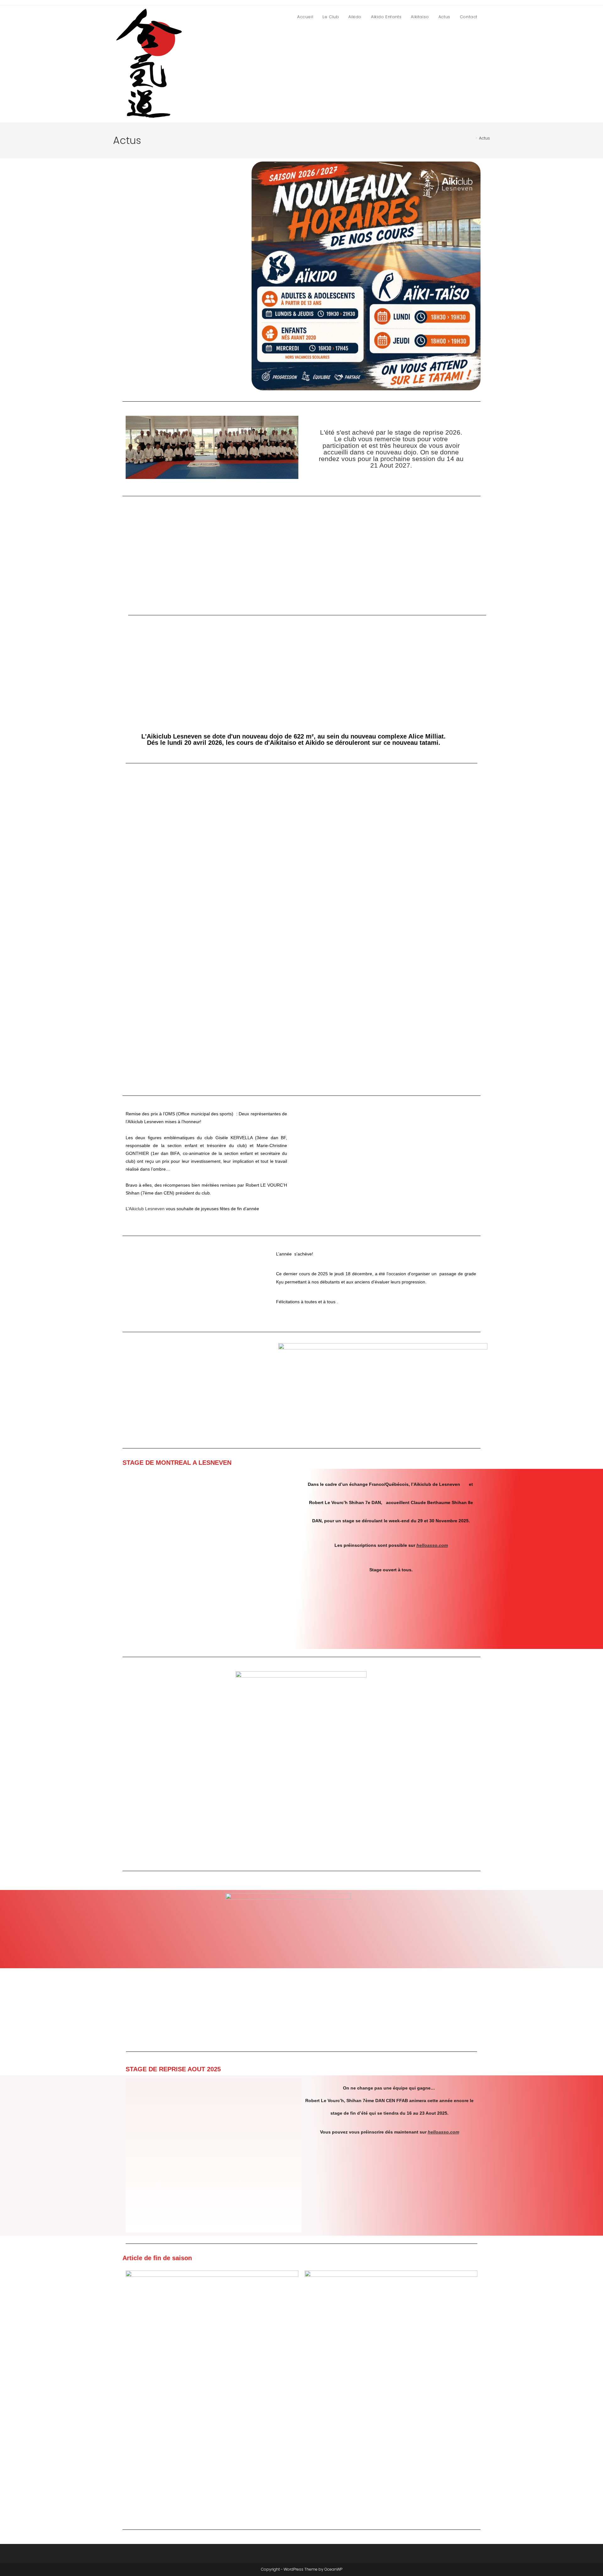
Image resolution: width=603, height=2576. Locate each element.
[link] (147, 1209)
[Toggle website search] (488, 17)
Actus (484, 138)
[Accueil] (472, 138)
